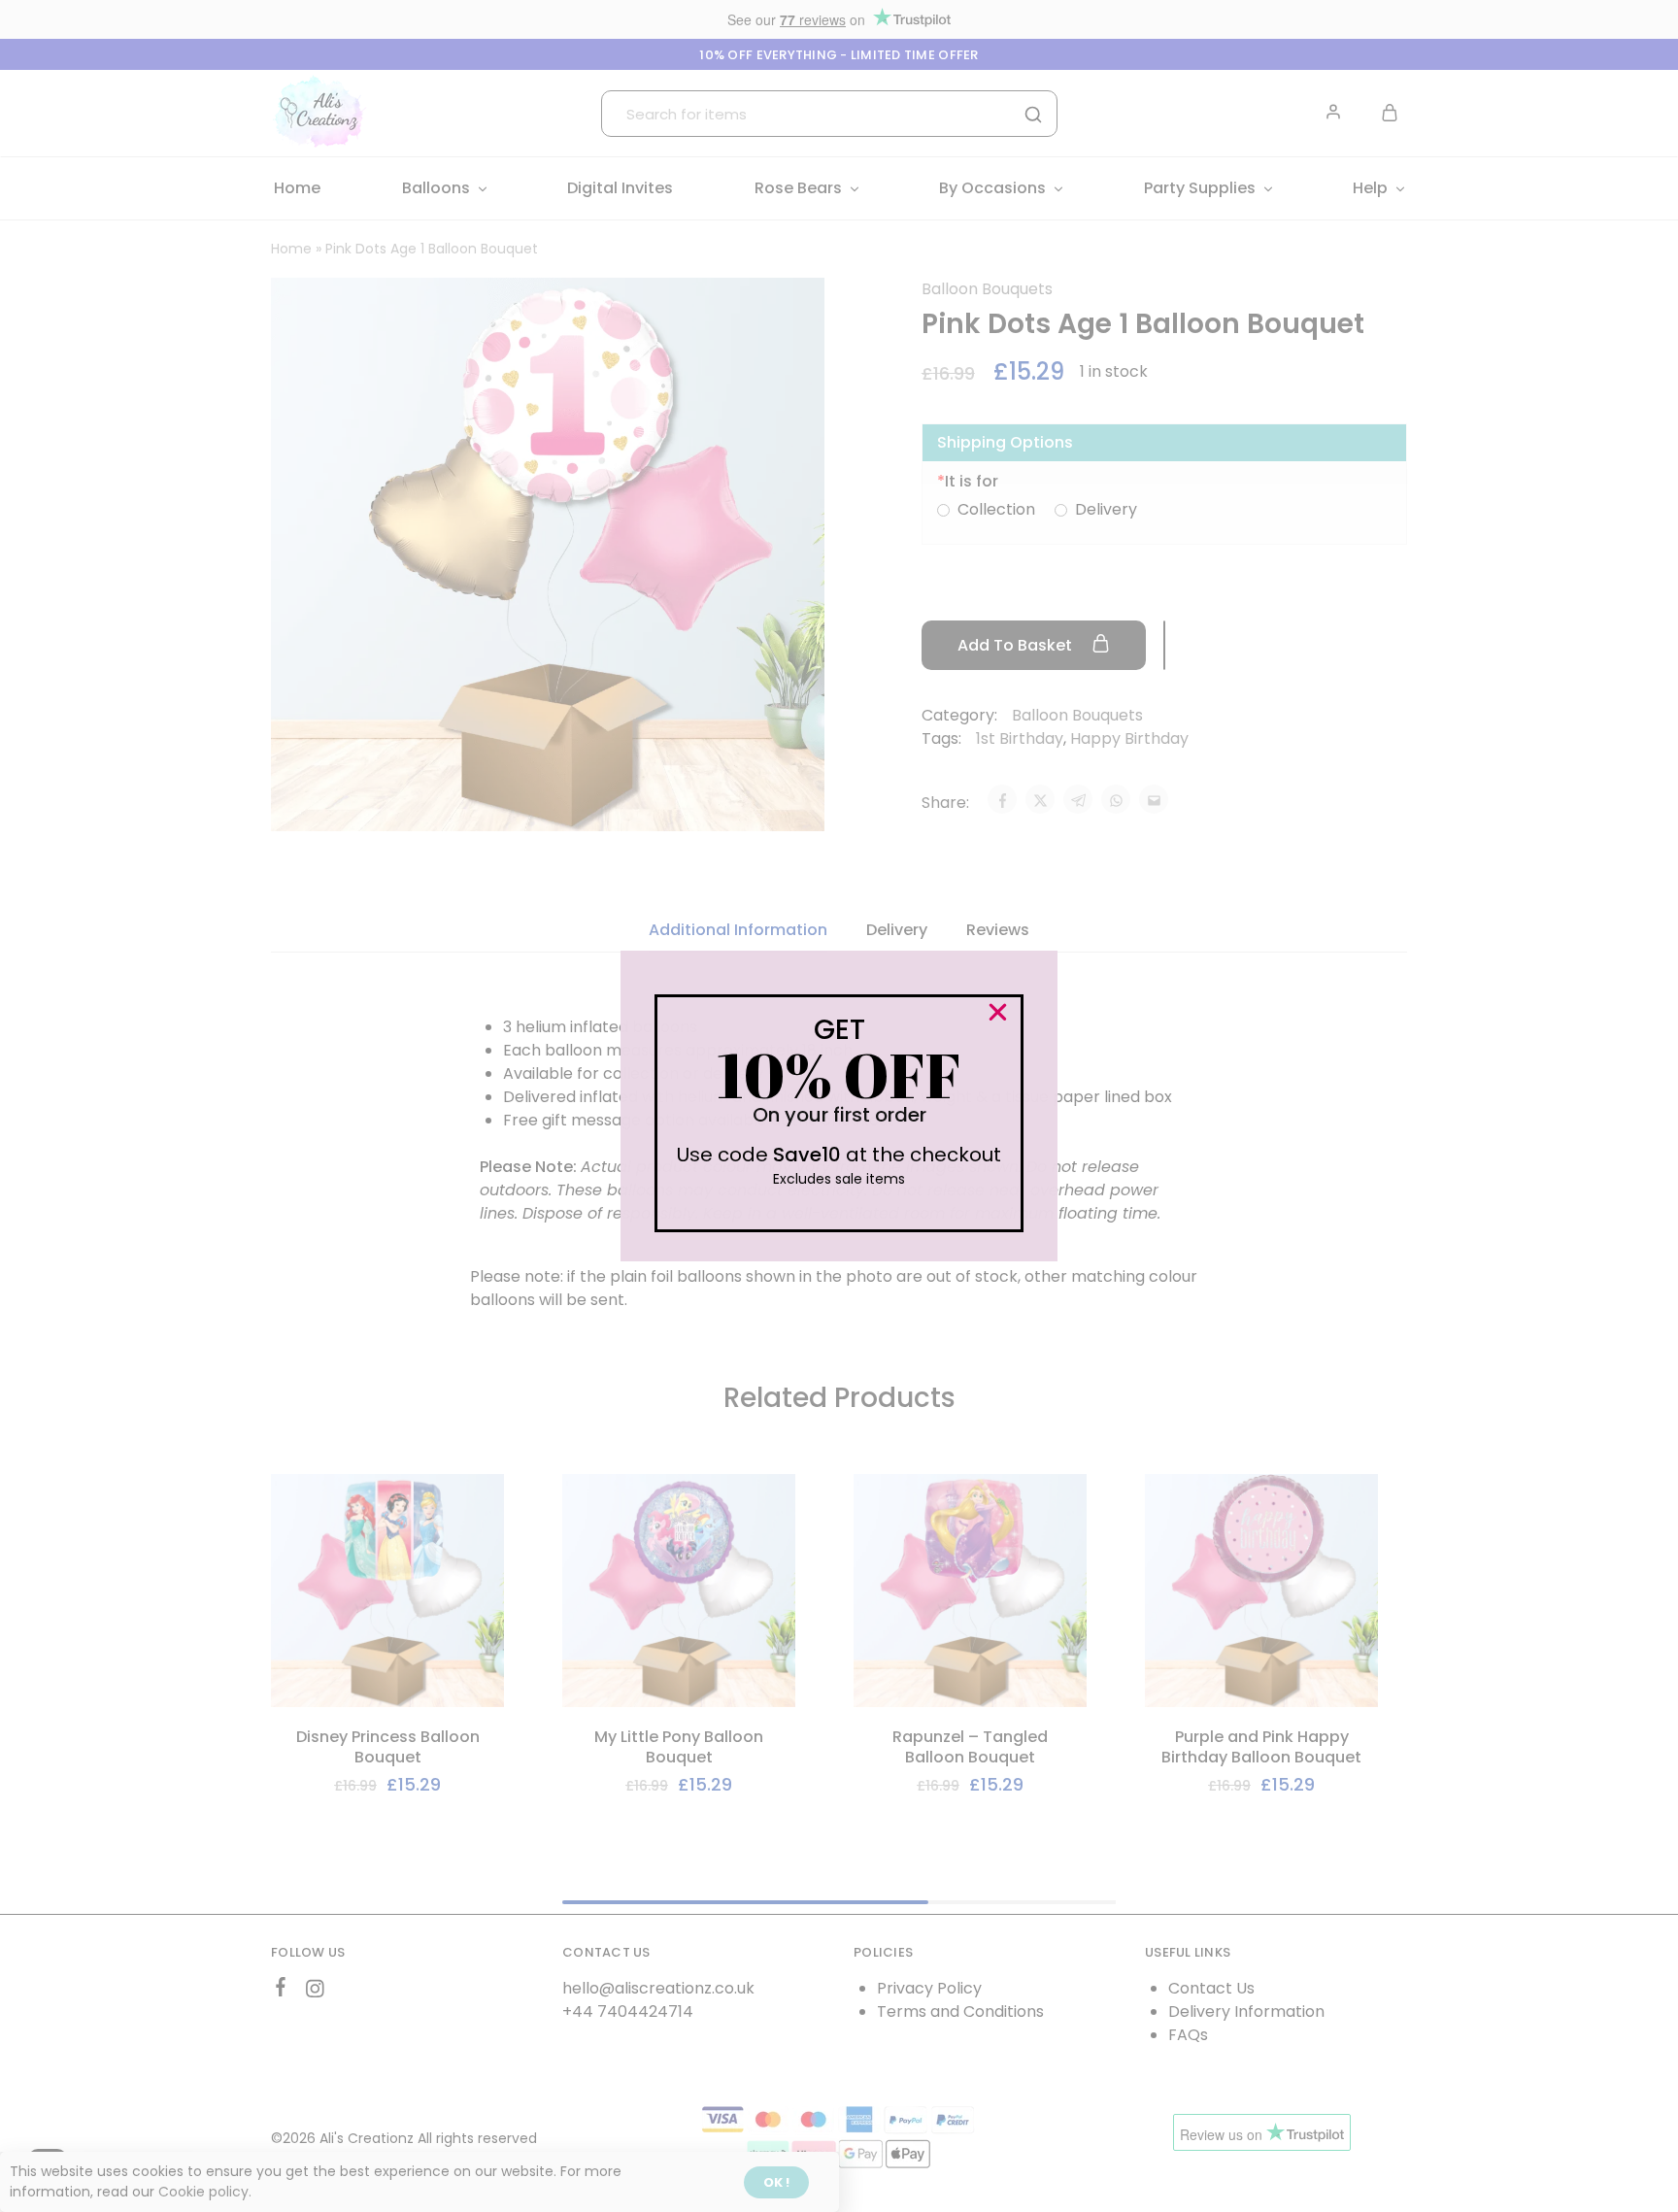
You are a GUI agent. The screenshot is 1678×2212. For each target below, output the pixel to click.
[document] (839, 1106)
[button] (998, 1012)
